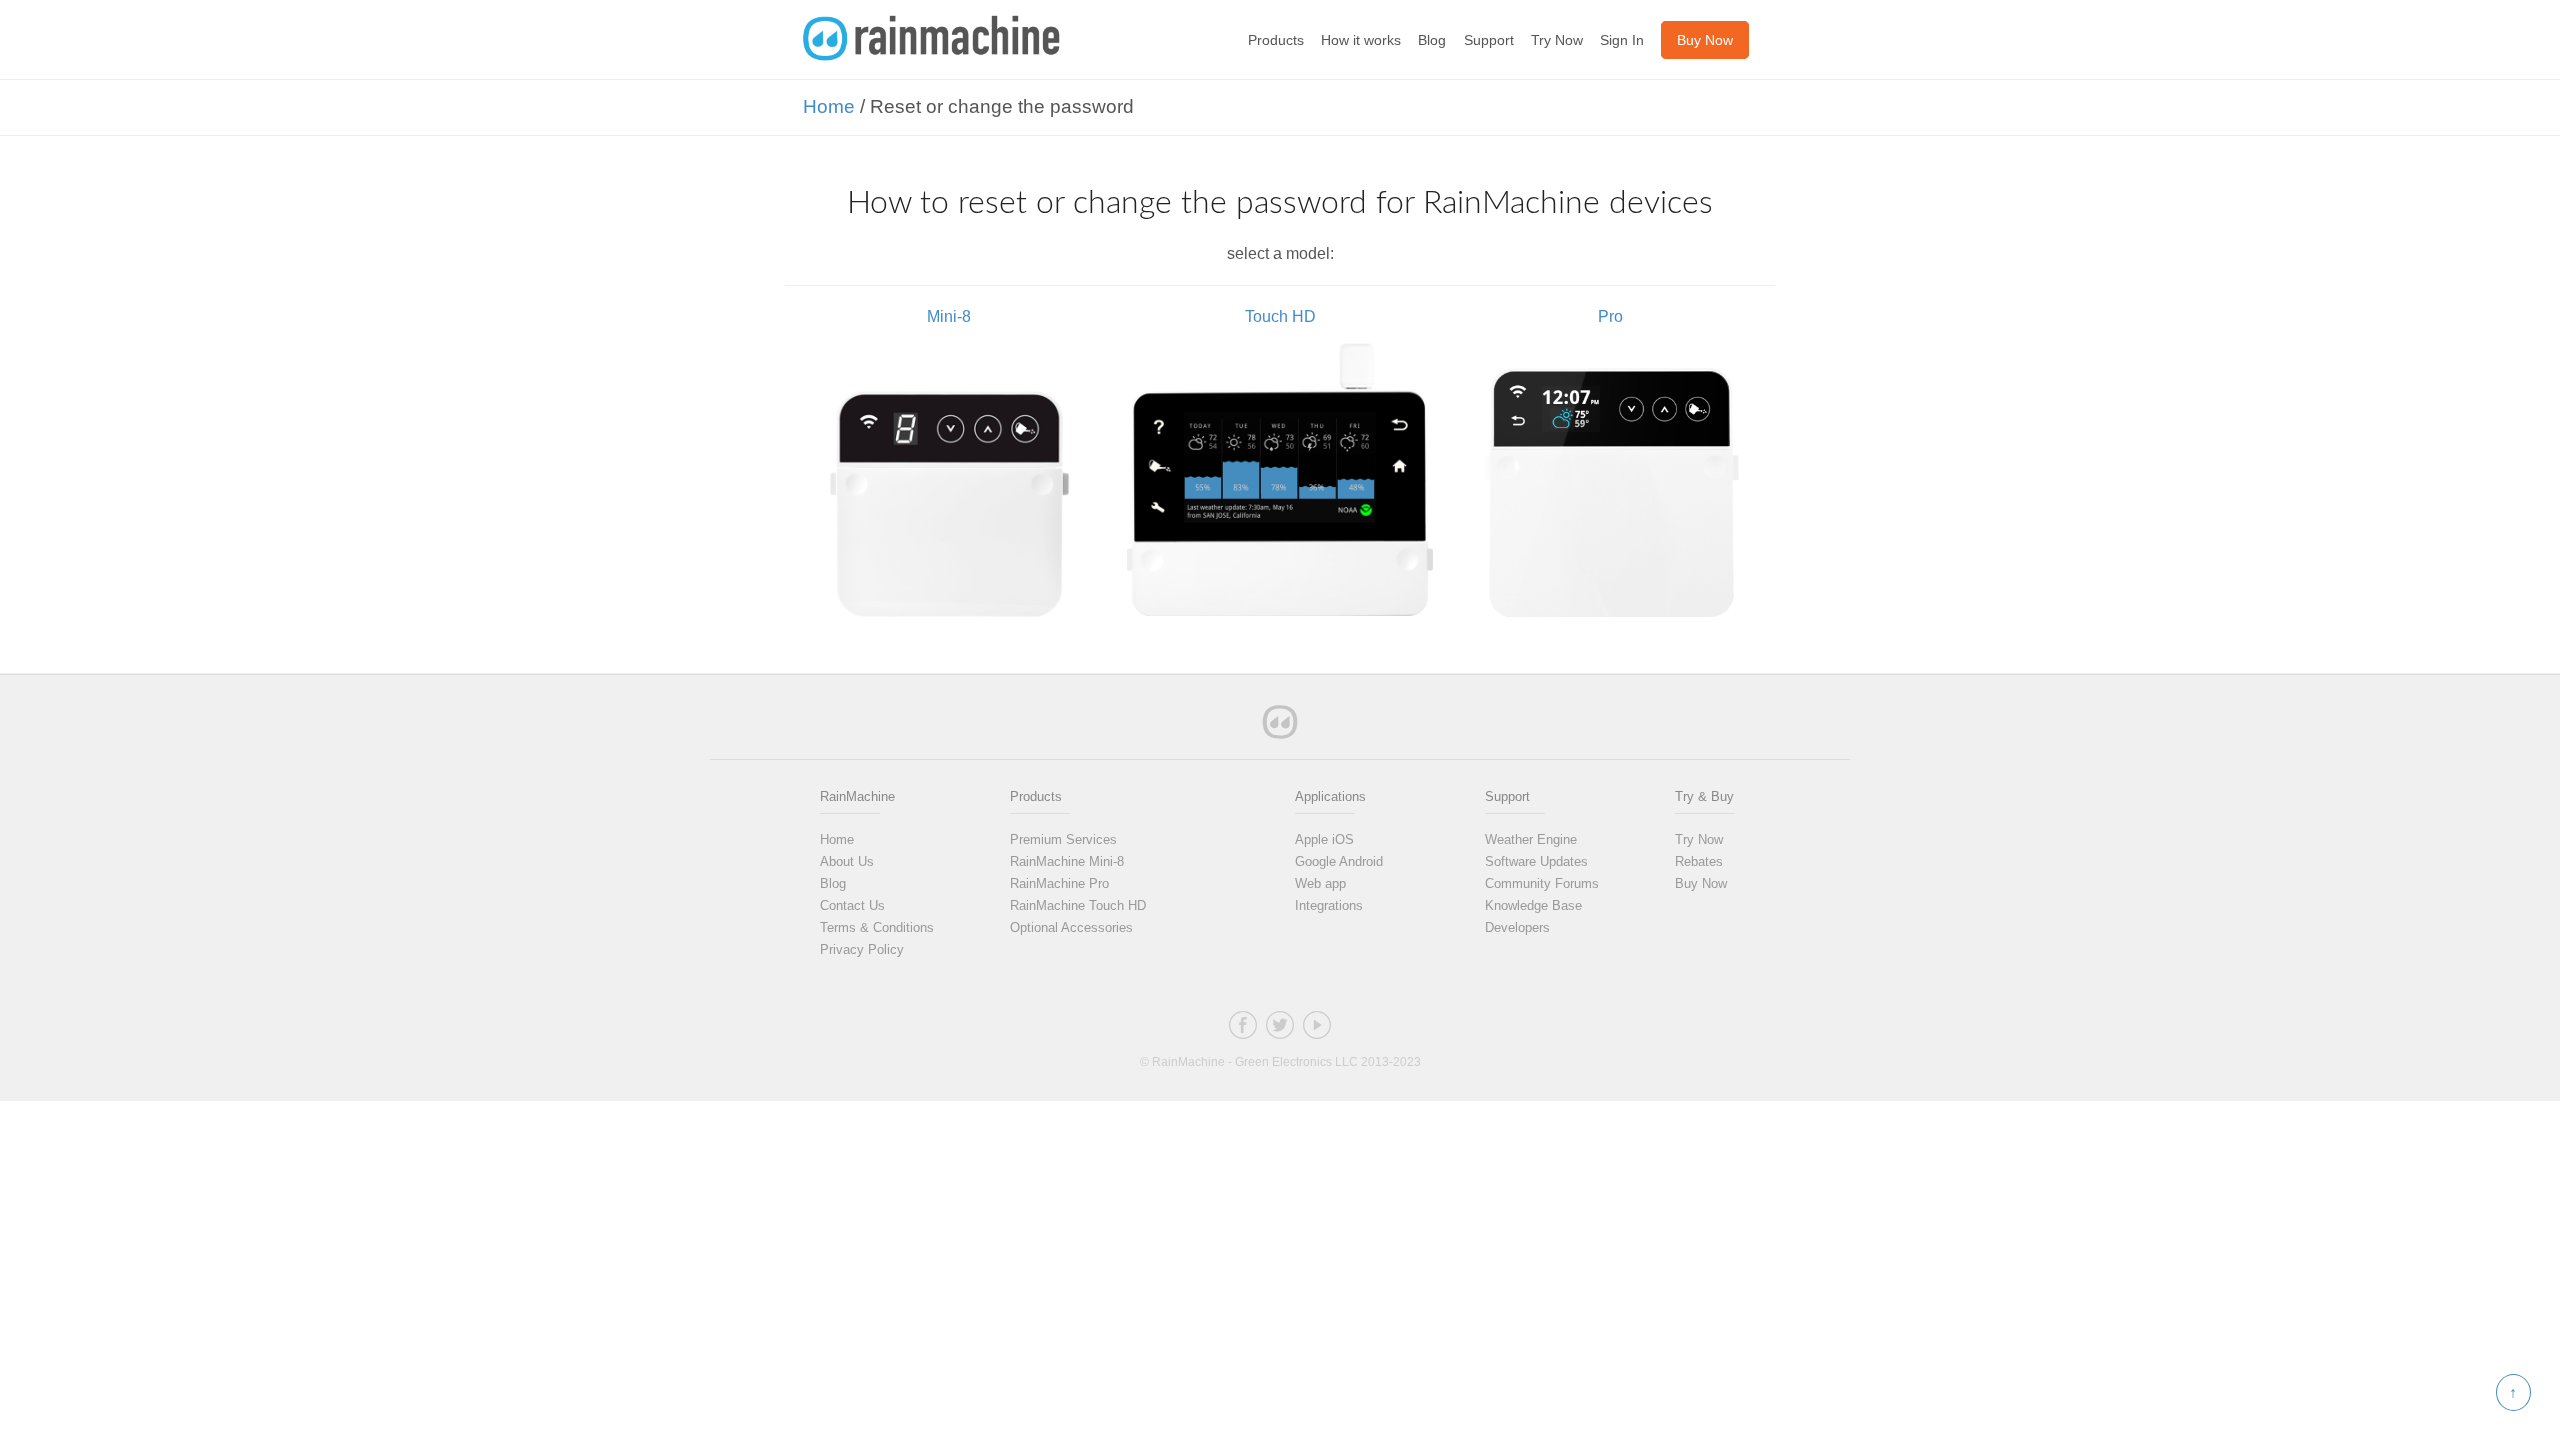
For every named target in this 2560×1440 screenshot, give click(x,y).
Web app (1320, 883)
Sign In (1622, 40)
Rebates (1699, 861)
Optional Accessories (1071, 927)
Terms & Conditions (877, 927)
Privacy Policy (862, 949)
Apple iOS (1324, 839)
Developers (1517, 927)
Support (1489, 40)
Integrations (1329, 905)
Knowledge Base (1533, 905)
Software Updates (1536, 861)
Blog (1432, 40)
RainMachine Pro (1059, 883)
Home (829, 106)
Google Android (1339, 861)
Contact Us (852, 905)
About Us (847, 861)
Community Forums (1542, 883)
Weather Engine (1531, 839)
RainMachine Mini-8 (1067, 861)
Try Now (1557, 40)
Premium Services (1063, 839)
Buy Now (1701, 883)
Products (1276, 40)
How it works (1361, 40)
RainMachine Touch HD (1078, 905)
